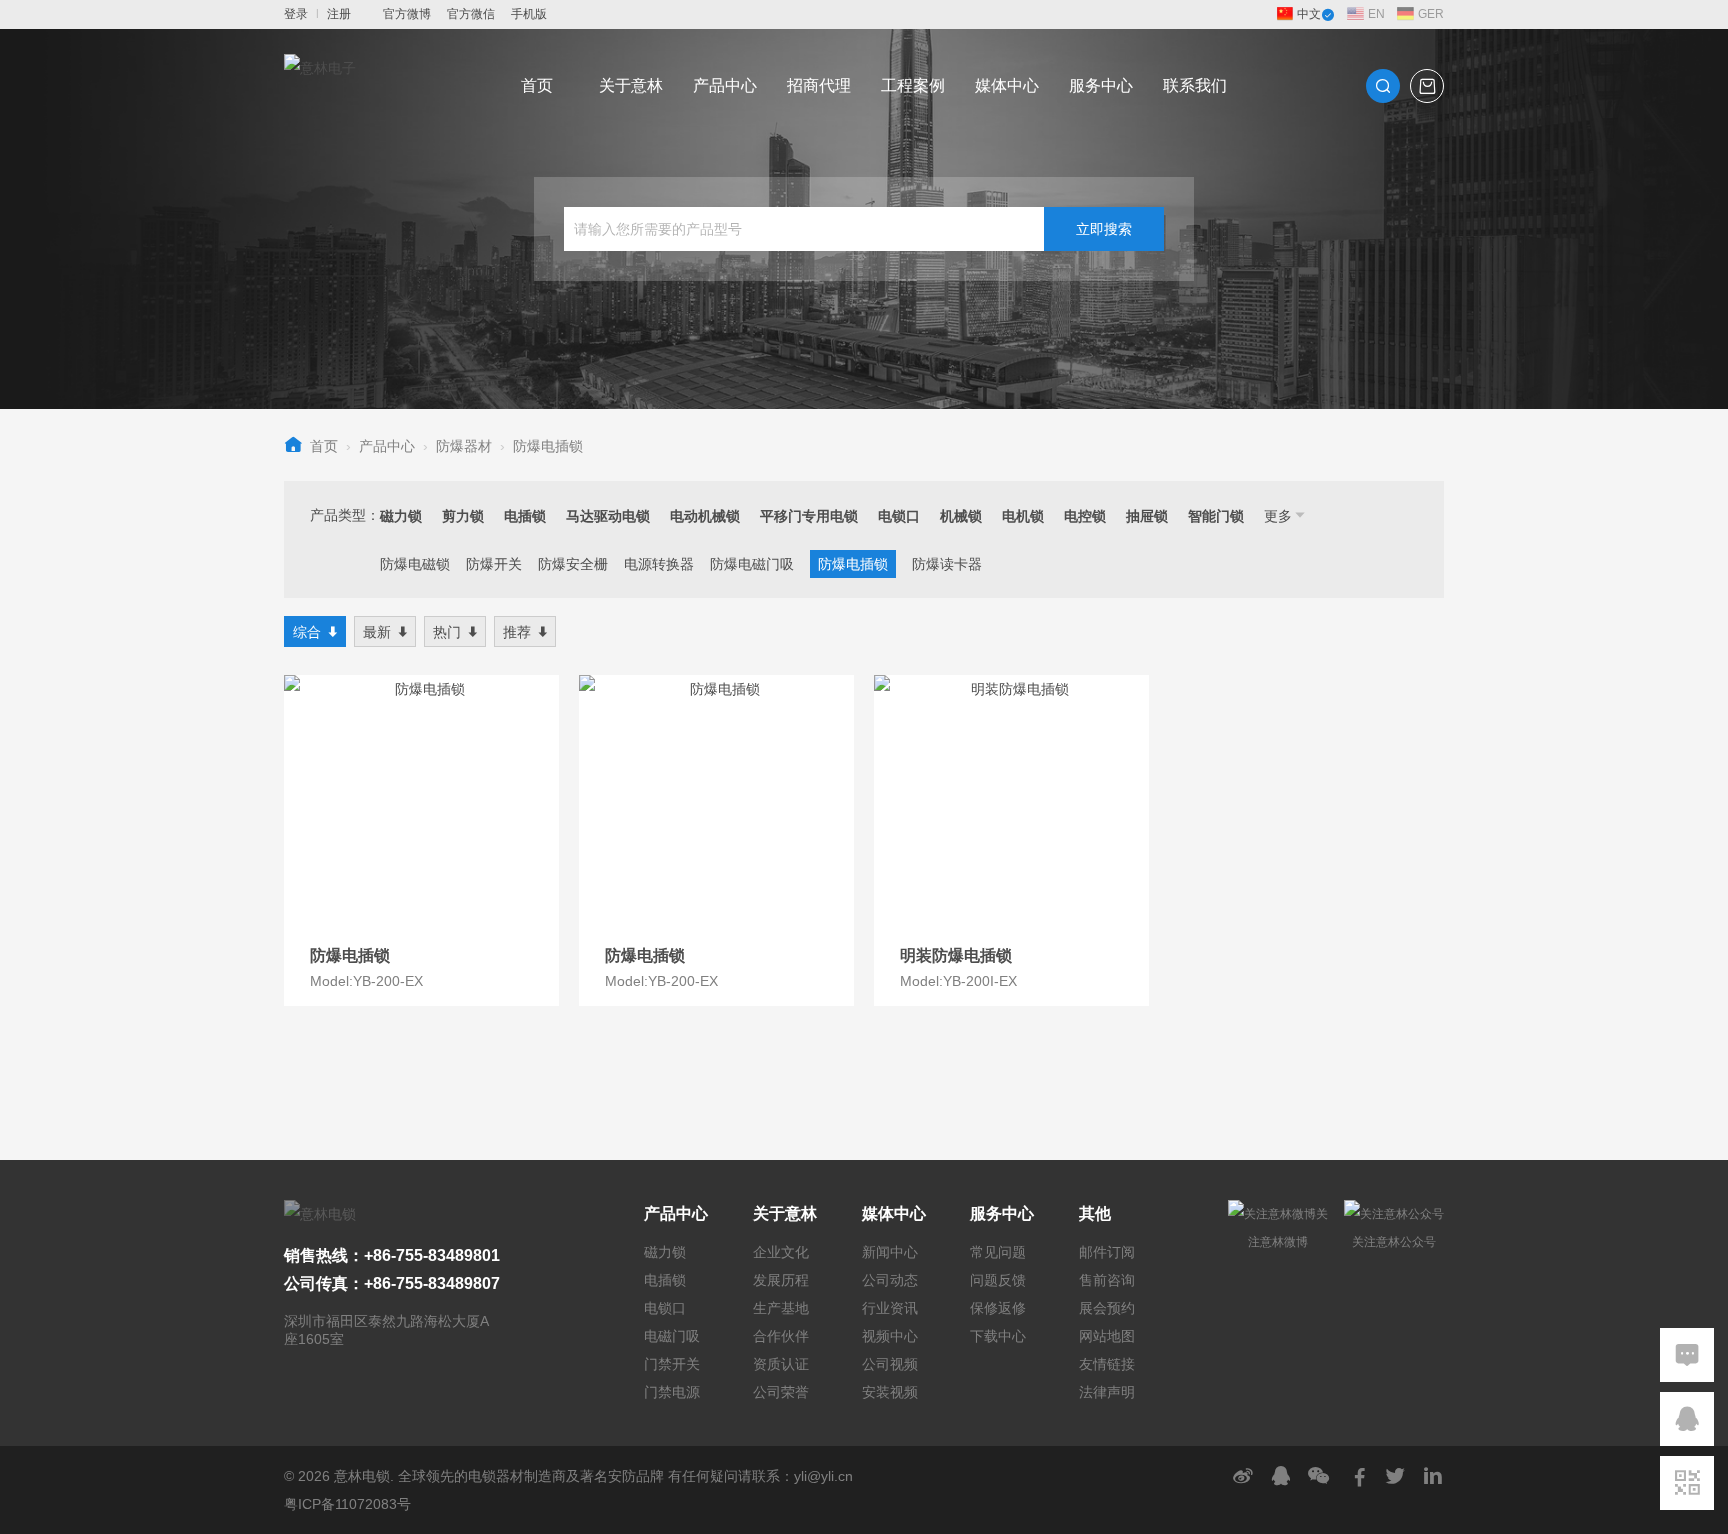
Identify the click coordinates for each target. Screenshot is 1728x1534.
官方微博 (407, 14)
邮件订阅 (1107, 1252)
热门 (447, 632)
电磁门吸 (672, 1336)
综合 (307, 632)
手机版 (529, 14)
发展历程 (781, 1280)
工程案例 (913, 85)
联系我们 (1195, 85)
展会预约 (1107, 1308)
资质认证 (781, 1364)
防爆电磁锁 (415, 564)
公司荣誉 (781, 1392)
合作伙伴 (781, 1336)
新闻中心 (890, 1252)
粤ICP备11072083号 (347, 1504)
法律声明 (1107, 1392)
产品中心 (725, 85)
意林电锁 (362, 1476)
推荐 (517, 632)
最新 (377, 632)
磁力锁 (665, 1252)
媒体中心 (1007, 85)
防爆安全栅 (573, 564)
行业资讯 (890, 1308)
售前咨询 (1107, 1280)
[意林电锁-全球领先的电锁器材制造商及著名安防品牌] (320, 86)
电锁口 (665, 1308)
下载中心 (998, 1336)
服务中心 (1101, 85)
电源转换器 (659, 564)
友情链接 (1107, 1364)
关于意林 (631, 85)
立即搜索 (1104, 229)
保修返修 (998, 1308)
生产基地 (781, 1308)
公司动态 (890, 1280)
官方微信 (471, 14)
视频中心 (890, 1336)
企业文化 (781, 1252)
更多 (1278, 516)
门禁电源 (672, 1392)
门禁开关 (672, 1364)
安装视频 (890, 1392)
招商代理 (819, 85)
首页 (537, 85)
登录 (296, 14)
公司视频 (890, 1364)
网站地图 (1107, 1336)
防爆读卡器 (947, 564)
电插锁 (665, 1280)
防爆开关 (494, 564)
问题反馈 (998, 1280)
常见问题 (998, 1252)
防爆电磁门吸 (752, 564)
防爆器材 (464, 446)
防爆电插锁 (548, 446)
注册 (339, 14)
